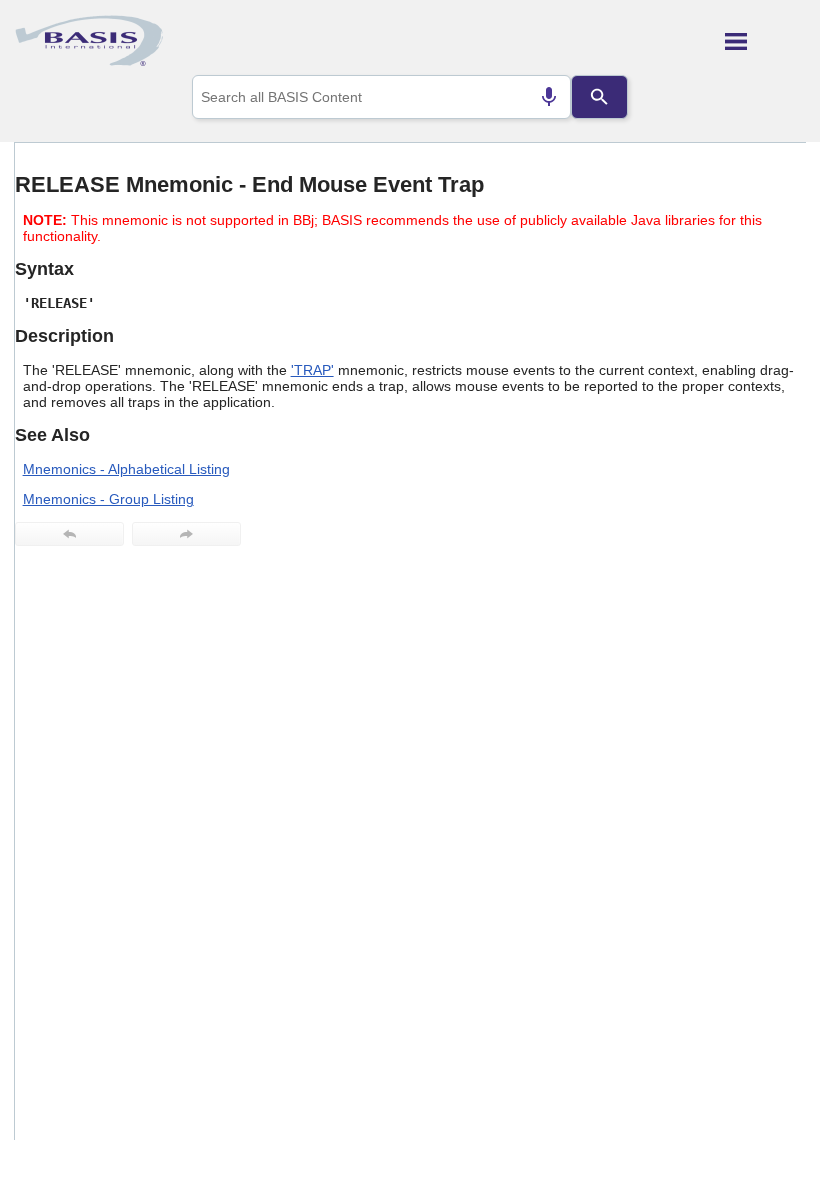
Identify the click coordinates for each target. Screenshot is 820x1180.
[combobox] (381, 97)
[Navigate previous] (69, 534)
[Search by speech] (549, 97)
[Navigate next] (186, 534)
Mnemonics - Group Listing (108, 499)
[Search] (599, 97)
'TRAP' (312, 370)
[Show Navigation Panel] (765, 41)
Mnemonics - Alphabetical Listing (126, 469)
